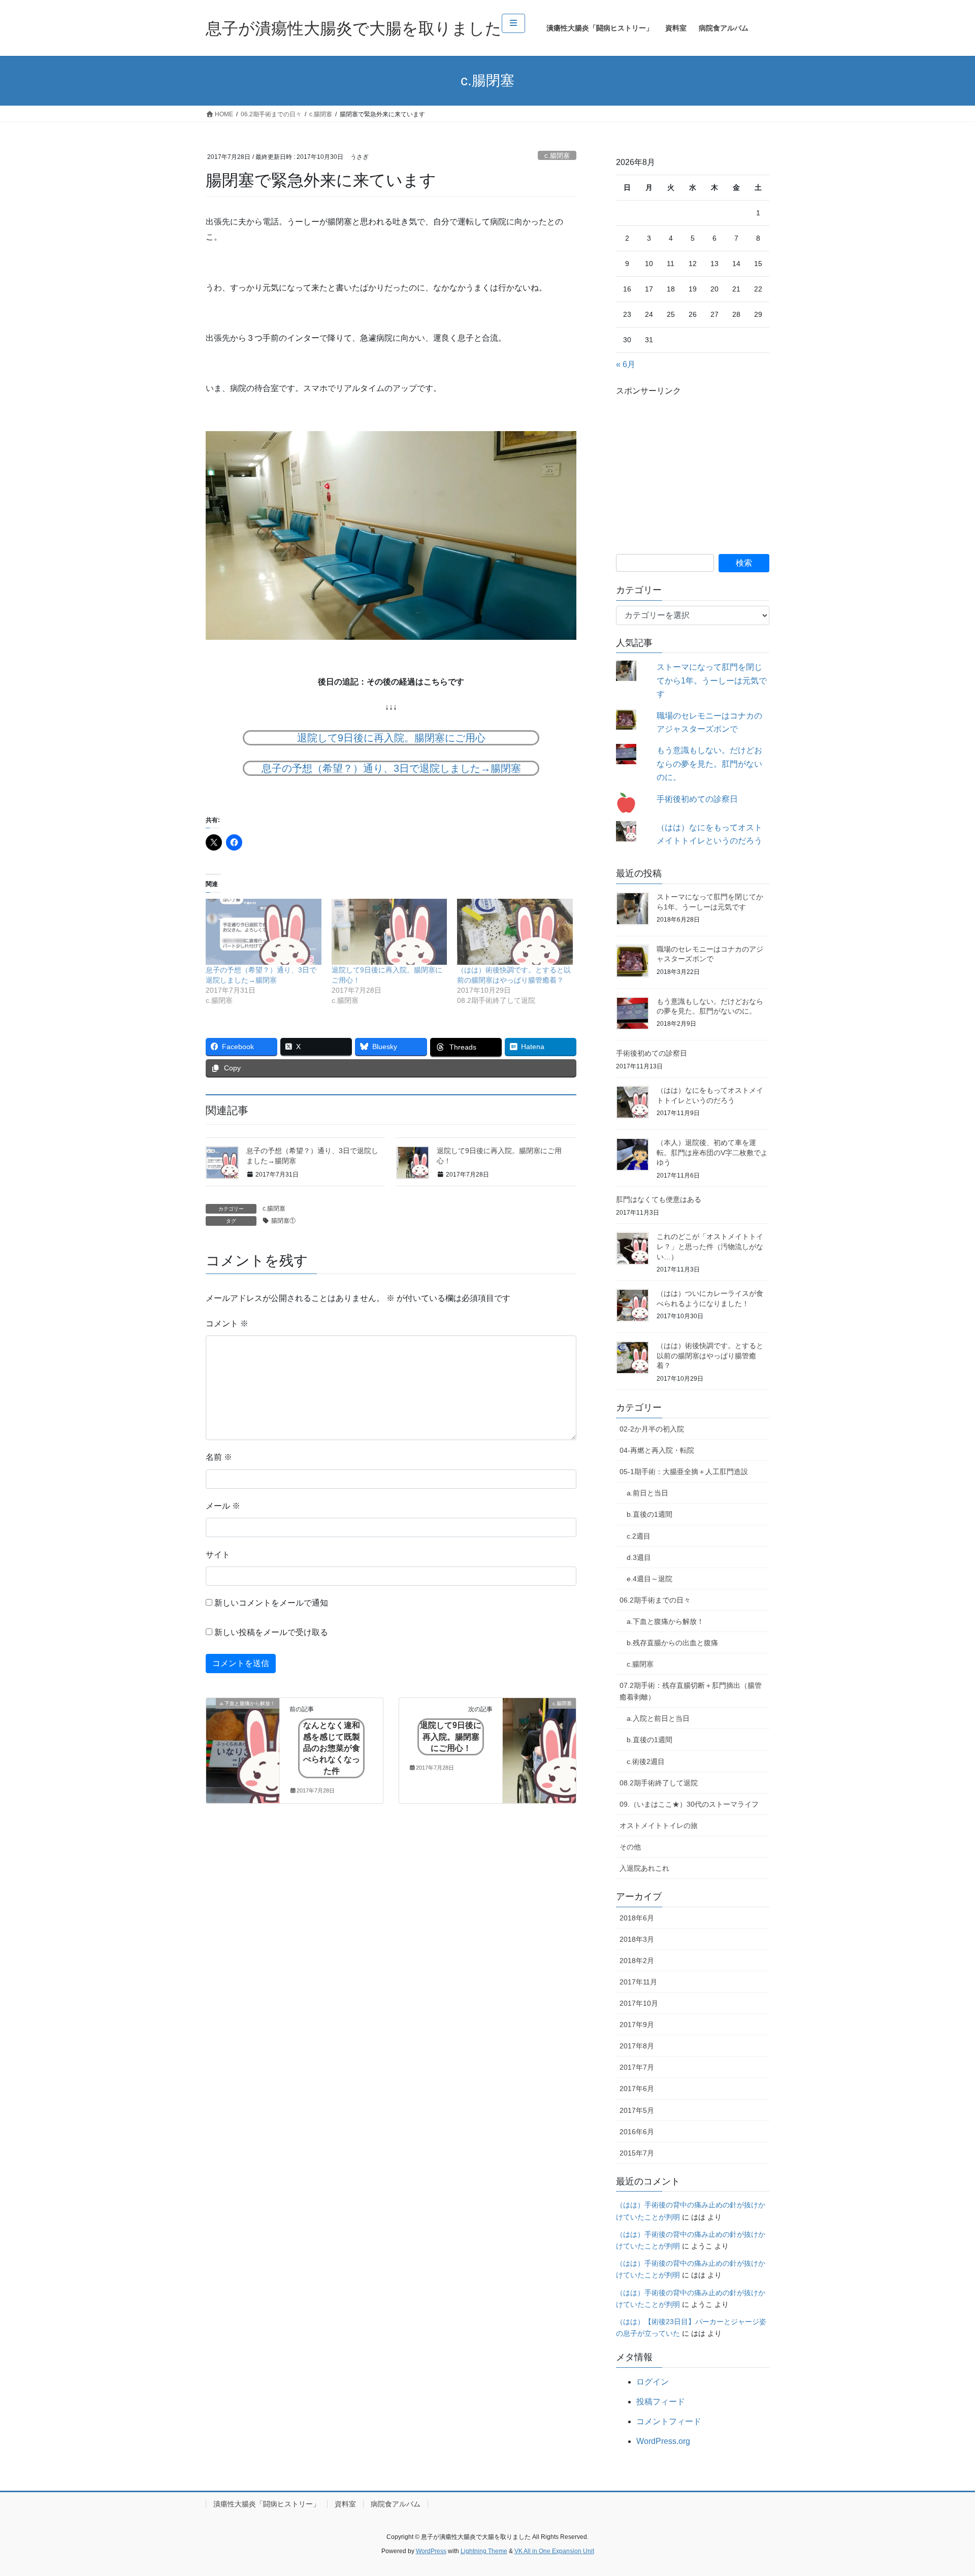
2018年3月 (637, 1939)
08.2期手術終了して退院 (659, 1783)
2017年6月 (637, 2089)
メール (223, 1506)
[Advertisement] (693, 463)
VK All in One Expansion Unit (554, 2551)
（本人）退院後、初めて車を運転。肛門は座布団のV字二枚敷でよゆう (712, 1152)
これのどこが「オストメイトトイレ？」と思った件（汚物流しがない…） (710, 1246)
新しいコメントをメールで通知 (271, 1603)
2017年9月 (637, 2025)
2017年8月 (637, 2046)
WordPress (431, 2551)
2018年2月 (637, 1961)
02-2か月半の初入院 (652, 1429)
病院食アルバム (396, 2504)
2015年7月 (637, 2153)
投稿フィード (661, 2402)
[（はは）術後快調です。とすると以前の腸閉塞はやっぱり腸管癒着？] (515, 932)
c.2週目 (639, 1536)
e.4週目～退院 (649, 1579)
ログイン (653, 2382)
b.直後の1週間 (649, 1514)
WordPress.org (663, 2441)
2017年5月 (637, 2110)
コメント (227, 1324)
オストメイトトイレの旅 (659, 1825)
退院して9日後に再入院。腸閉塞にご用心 (391, 738)
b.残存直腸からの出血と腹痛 (672, 1643)
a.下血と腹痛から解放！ (665, 1621)
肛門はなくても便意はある (659, 1199)
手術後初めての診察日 (697, 799)
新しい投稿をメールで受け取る (271, 1632)
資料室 (345, 2504)
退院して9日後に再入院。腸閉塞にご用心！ (451, 1737)
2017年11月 (638, 1982)
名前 (219, 1457)
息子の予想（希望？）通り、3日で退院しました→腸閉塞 (391, 768)
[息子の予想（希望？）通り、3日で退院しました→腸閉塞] (264, 932)
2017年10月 (639, 2003)
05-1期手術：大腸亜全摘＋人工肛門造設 (684, 1472)
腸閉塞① (283, 1221)
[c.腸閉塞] (539, 1735)
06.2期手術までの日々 (655, 1600)
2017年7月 (637, 2067)
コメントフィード (669, 2421)
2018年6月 (637, 1918)
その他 (630, 1847)
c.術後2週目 (646, 1762)
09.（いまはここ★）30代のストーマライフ (689, 1804)
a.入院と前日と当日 (658, 1718)
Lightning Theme (484, 2551)
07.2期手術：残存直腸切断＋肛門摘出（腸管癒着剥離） (691, 1691)
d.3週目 (639, 1557)
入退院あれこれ (644, 1868)
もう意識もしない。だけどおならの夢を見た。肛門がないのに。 (709, 764)
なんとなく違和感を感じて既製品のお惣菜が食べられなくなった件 (332, 1748)
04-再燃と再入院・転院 (657, 1450)
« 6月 (626, 364)
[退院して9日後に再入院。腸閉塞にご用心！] (389, 932)
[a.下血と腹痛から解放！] (243, 1735)
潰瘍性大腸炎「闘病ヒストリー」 (267, 2504)
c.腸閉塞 (557, 156)
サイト (218, 1555)
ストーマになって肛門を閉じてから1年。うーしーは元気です (712, 680)
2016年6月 (637, 2132)
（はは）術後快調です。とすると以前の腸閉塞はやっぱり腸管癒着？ (710, 1356)
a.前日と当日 (647, 1493)
